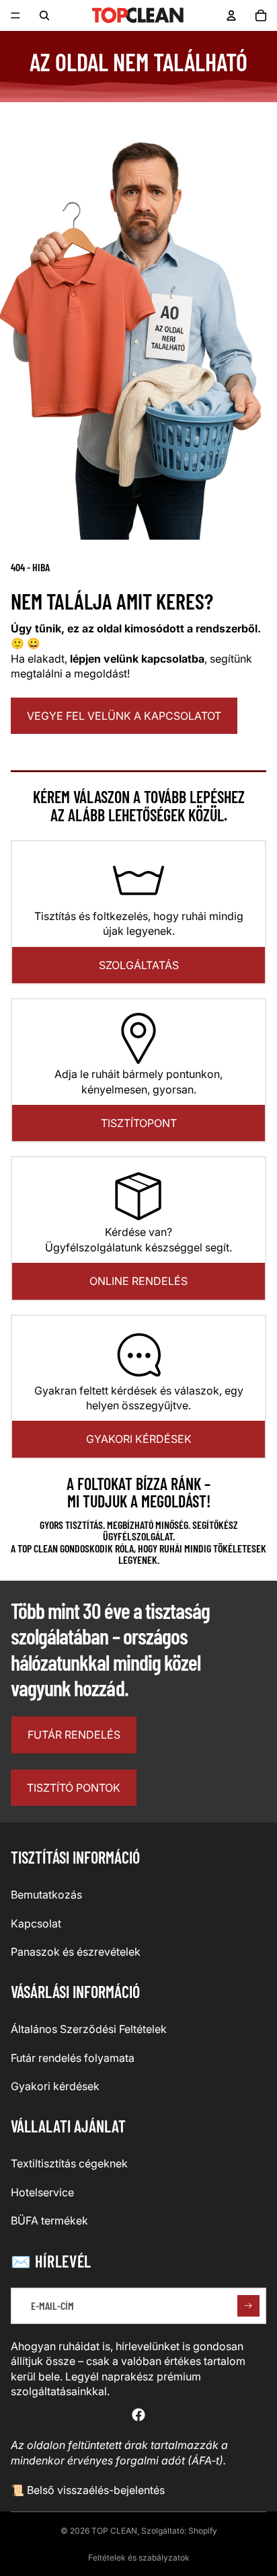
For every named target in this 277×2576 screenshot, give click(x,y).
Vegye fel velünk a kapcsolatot (124, 716)
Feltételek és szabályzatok (139, 2558)
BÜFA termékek (49, 2220)
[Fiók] (231, 15)
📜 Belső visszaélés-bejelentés (88, 2490)
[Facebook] (138, 2415)
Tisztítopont (139, 1123)
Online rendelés (138, 1281)
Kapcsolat (36, 1923)
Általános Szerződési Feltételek (89, 2029)
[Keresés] (44, 15)
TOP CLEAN (114, 2531)
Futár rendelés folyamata (73, 2058)
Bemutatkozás (46, 1895)
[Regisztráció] (248, 2306)
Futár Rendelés (74, 1735)
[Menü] (15, 15)
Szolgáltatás (139, 965)
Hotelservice (42, 2192)
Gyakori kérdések (139, 1439)
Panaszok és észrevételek (76, 1952)
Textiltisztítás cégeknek (69, 2163)
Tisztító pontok (74, 1788)
